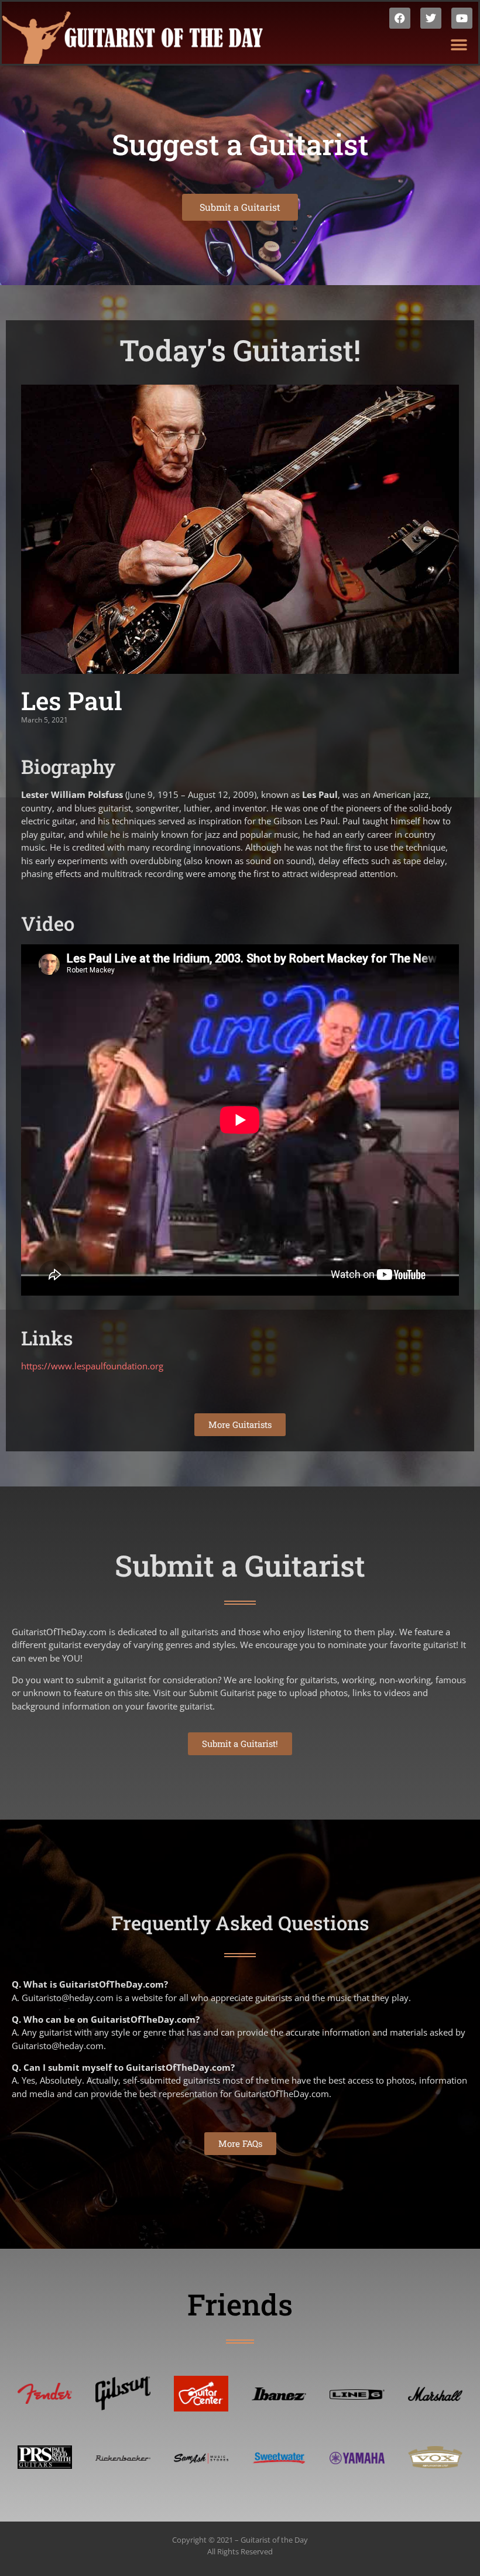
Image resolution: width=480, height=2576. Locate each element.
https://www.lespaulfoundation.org (92, 1366)
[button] (459, 45)
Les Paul (72, 700)
